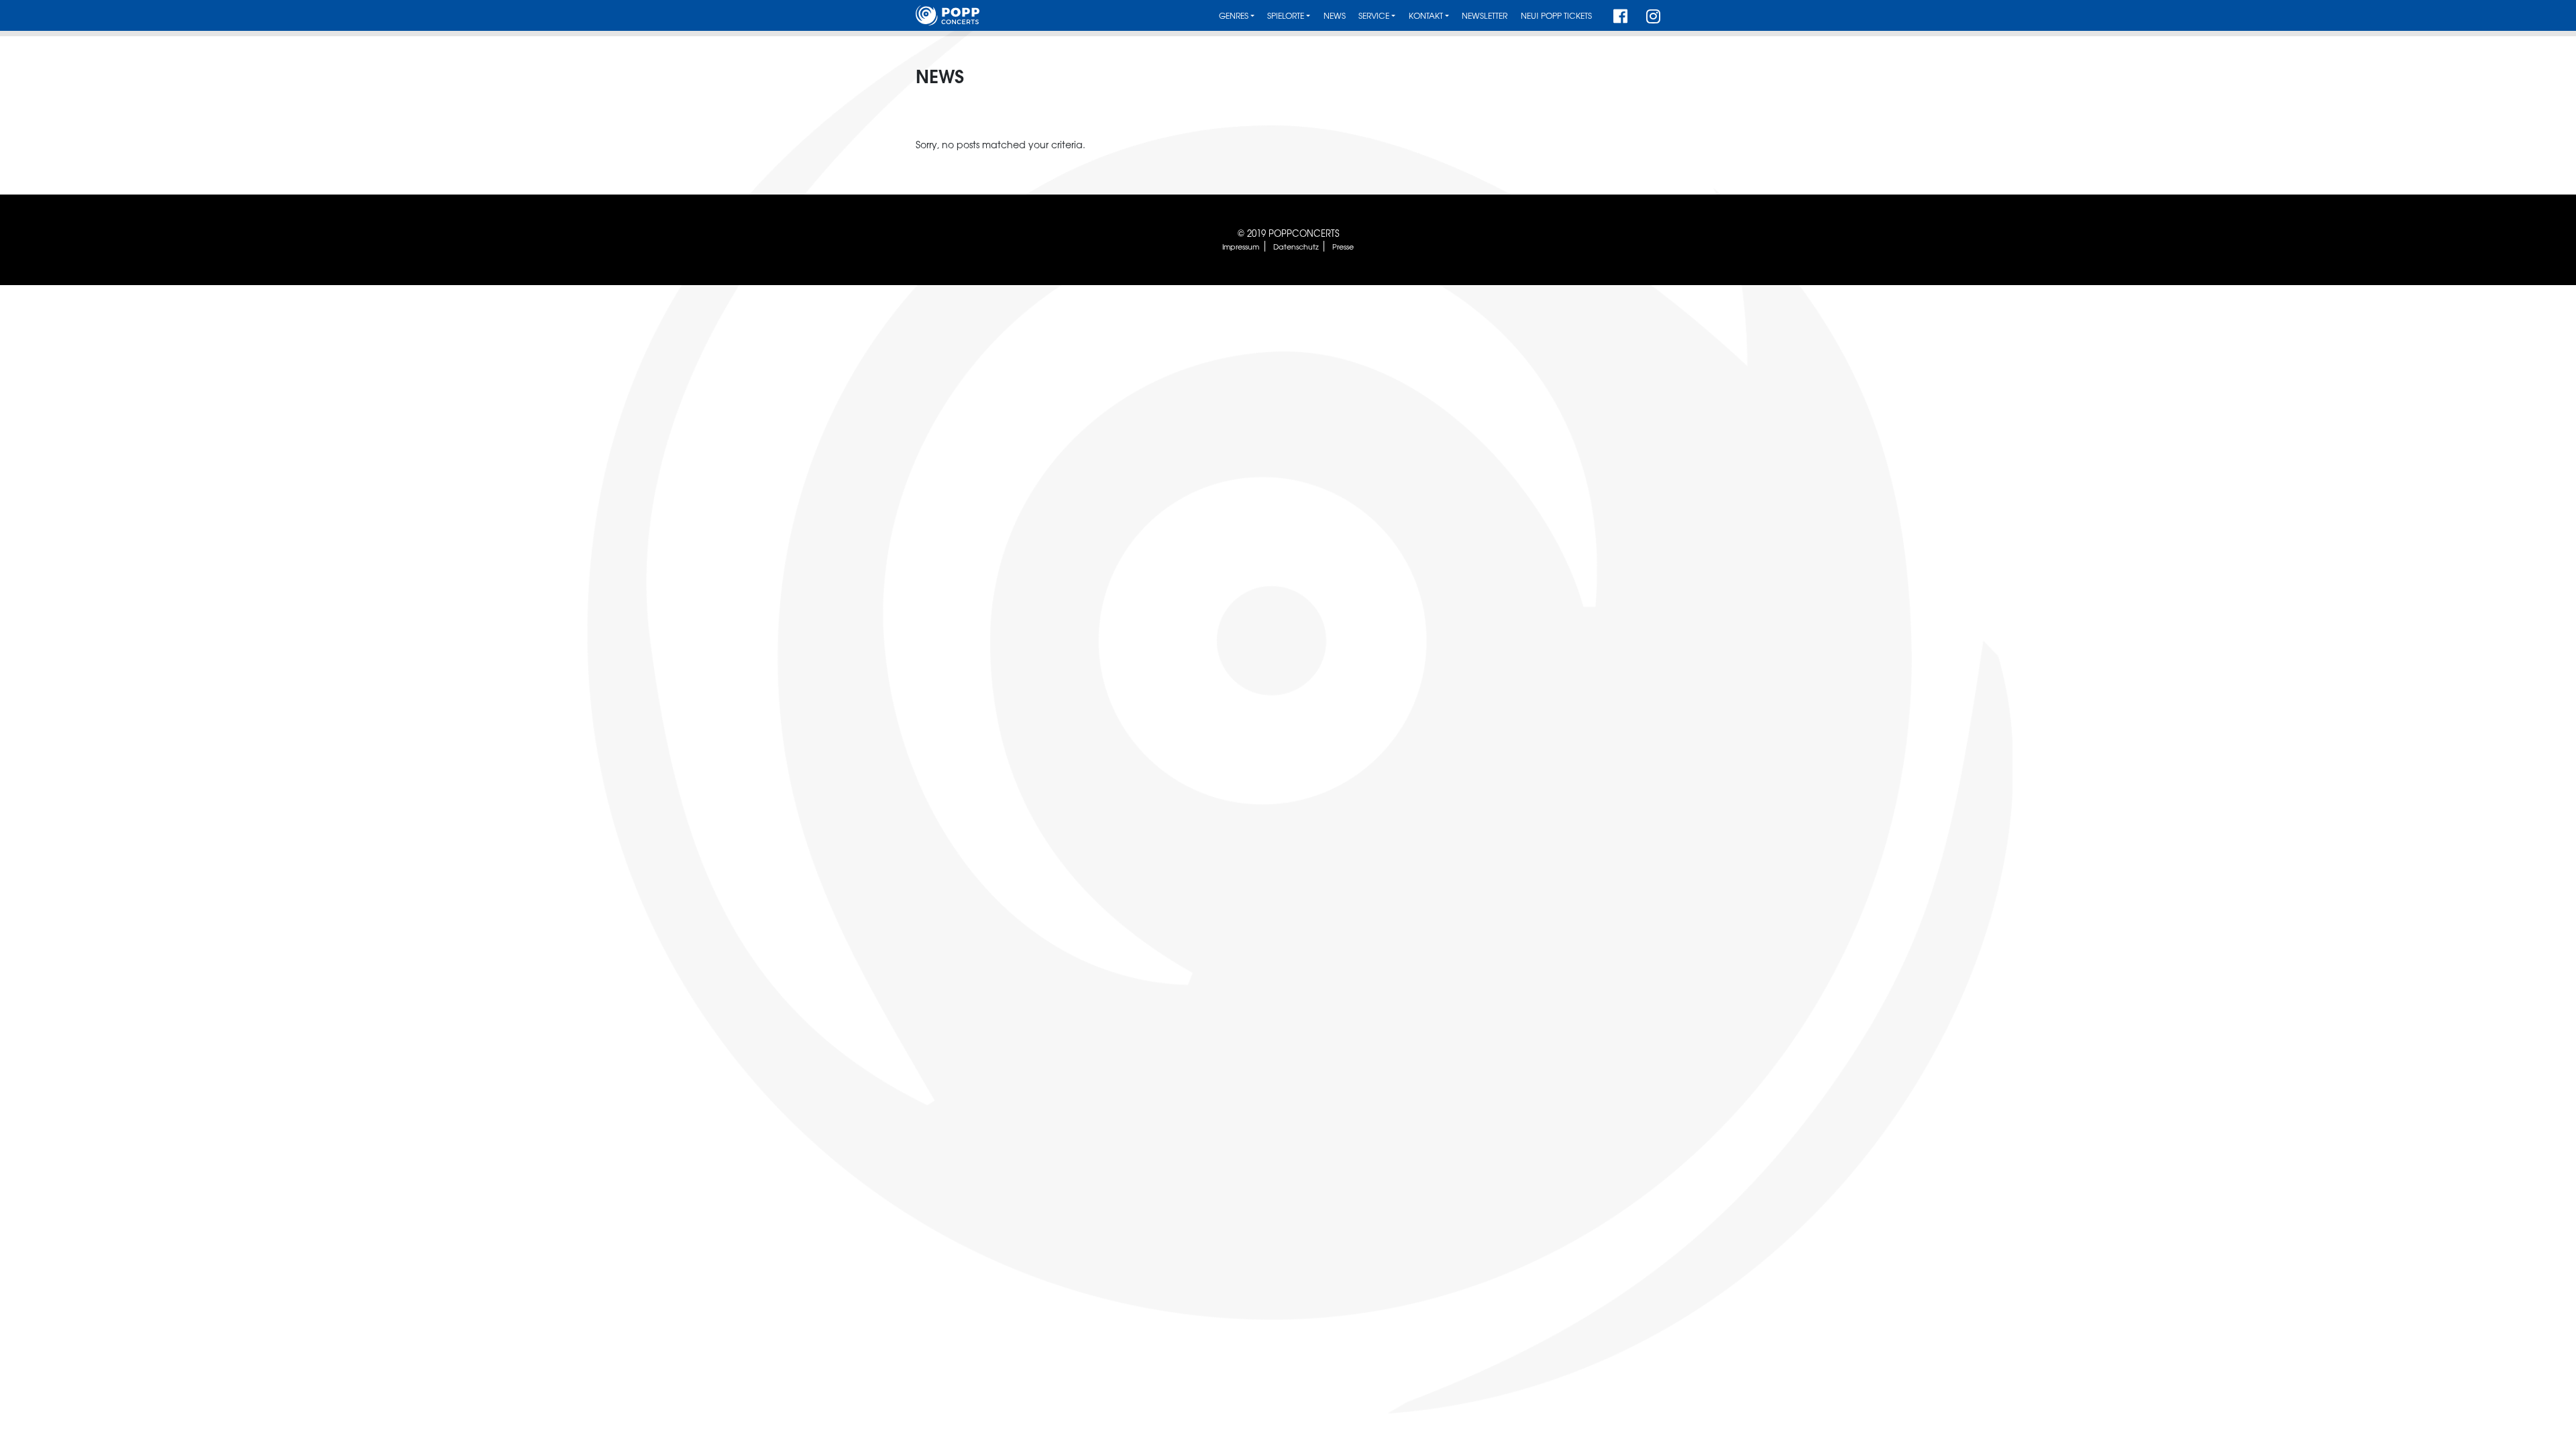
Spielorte (1286, 16)
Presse (1343, 246)
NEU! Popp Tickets (1556, 16)
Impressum (1241, 246)
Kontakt (1426, 16)
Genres (1234, 16)
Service (1374, 16)
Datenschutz (1296, 246)
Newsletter (1485, 16)
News (1335, 16)
